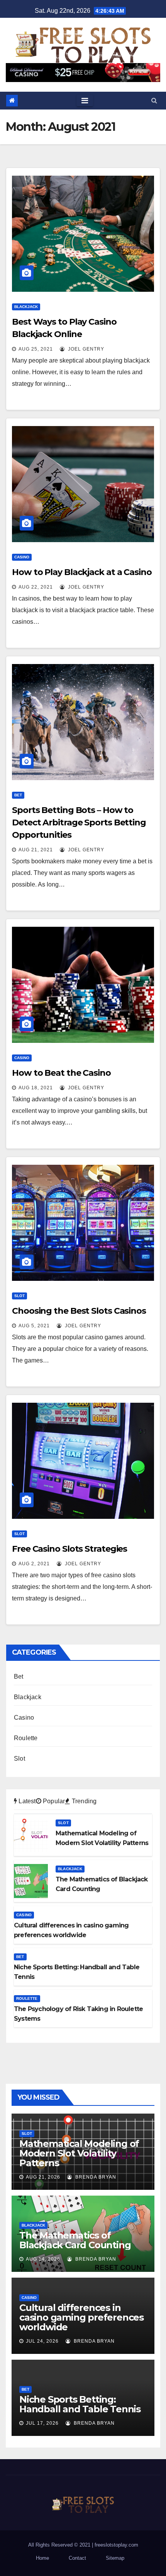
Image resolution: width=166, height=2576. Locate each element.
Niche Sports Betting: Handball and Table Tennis (80, 2404)
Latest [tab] (26, 1801)
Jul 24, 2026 (42, 2341)
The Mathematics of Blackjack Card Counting (75, 2240)
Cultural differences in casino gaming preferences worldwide (81, 2317)
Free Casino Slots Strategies (69, 1549)
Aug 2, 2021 (34, 1564)
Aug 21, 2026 (43, 2177)
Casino (22, 557)
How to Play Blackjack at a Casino (82, 572)
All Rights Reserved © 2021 (60, 2545)
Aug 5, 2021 (34, 1326)
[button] (154, 100)
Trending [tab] (83, 1801)
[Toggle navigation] (85, 101)
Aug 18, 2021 (36, 1088)
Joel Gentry (85, 349)
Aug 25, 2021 (36, 349)
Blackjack (26, 307)
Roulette (26, 1738)
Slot (19, 1296)
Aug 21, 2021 (36, 850)
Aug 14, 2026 (43, 2259)
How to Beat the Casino (61, 1073)
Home (42, 2558)
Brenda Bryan (95, 2177)
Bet (18, 795)
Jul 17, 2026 (42, 2423)
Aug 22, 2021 (36, 587)
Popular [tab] (53, 1801)
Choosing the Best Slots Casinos (79, 1311)
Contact (77, 2558)
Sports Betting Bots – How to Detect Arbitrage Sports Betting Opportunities (79, 822)
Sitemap (115, 2558)
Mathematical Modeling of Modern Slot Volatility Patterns (79, 2153)
